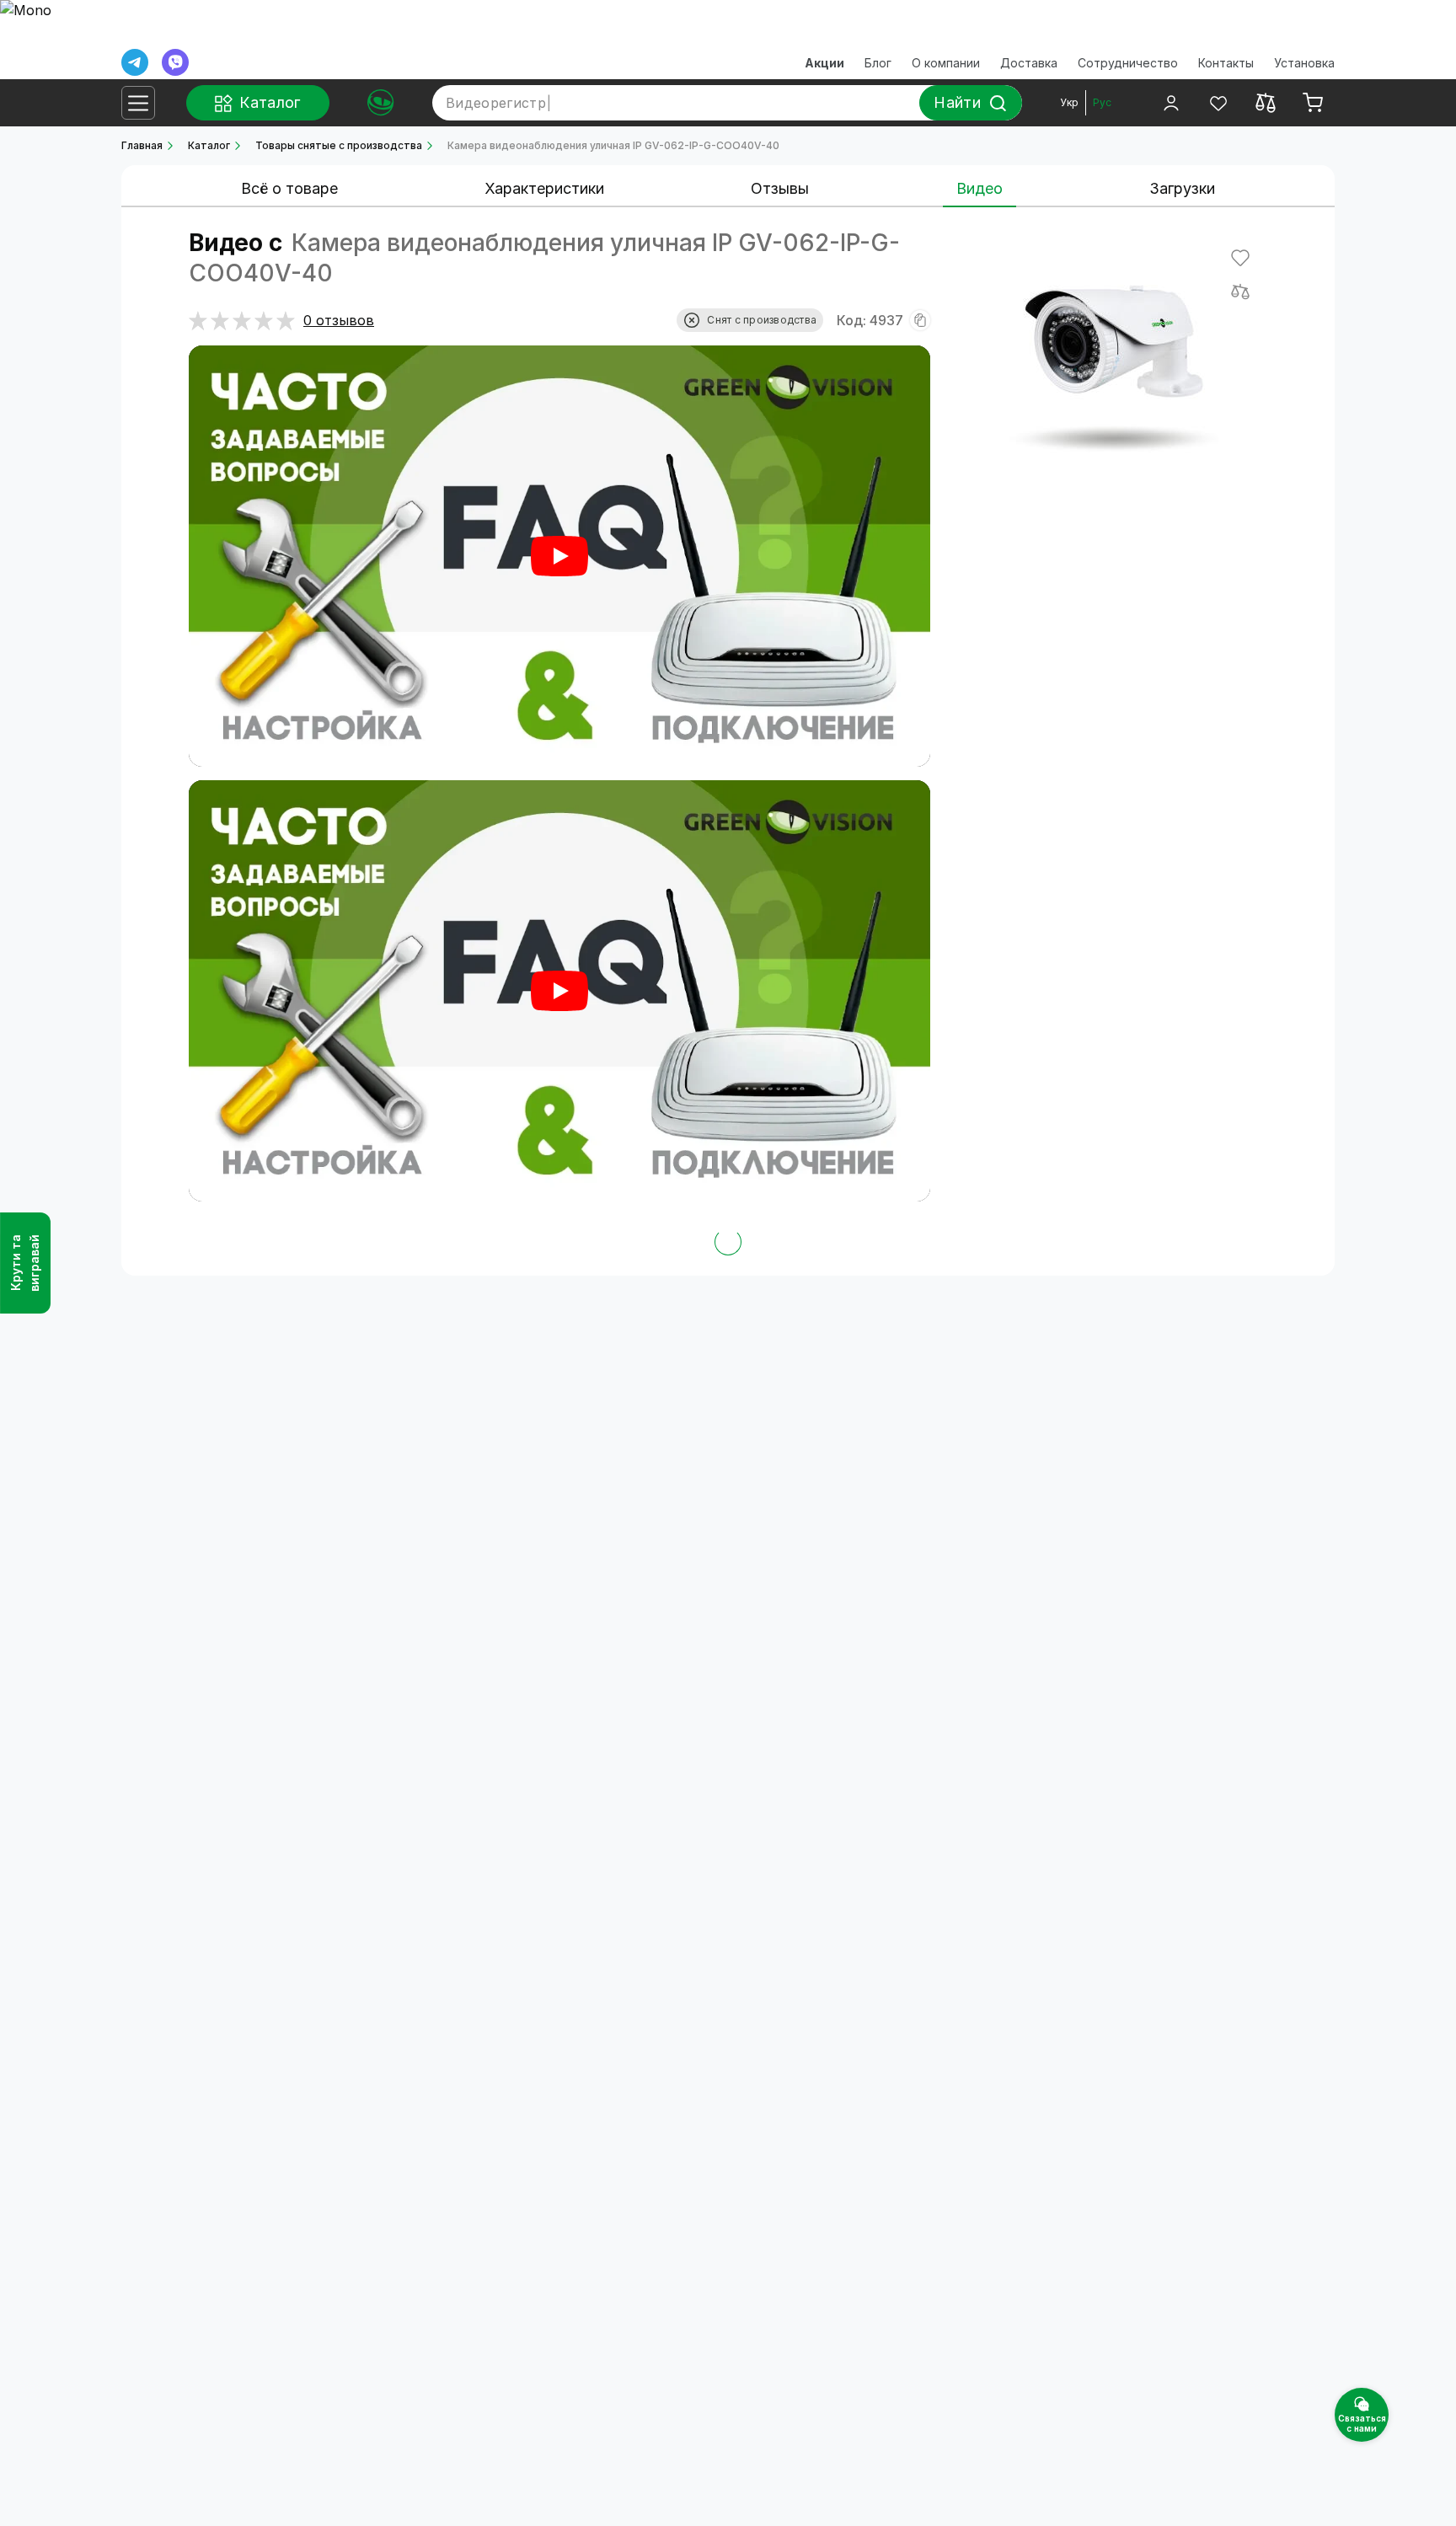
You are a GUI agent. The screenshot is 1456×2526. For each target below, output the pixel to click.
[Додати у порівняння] (1240, 292)
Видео (980, 188)
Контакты (1226, 63)
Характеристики (544, 188)
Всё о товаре (289, 188)
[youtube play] (559, 556)
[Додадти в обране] (1240, 258)
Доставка (1029, 63)
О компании (946, 63)
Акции (824, 63)
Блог (878, 63)
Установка (1304, 63)
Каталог (209, 145)
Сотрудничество (1128, 63)
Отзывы (780, 188)
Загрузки (1182, 188)
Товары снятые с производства (339, 145)
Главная (142, 145)
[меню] (138, 103)
